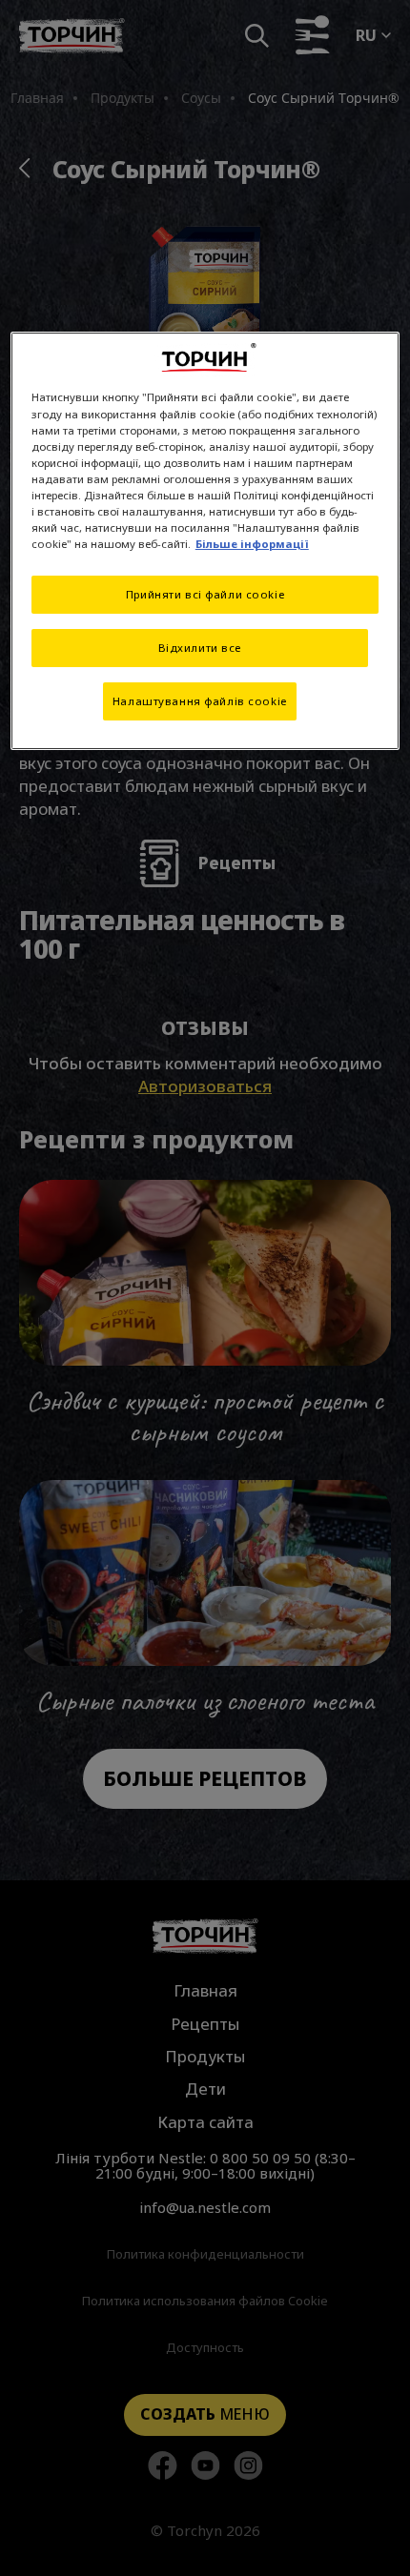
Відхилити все (200, 648)
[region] (205, 540)
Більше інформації (252, 544)
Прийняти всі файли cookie (205, 594)
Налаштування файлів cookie (200, 701)
